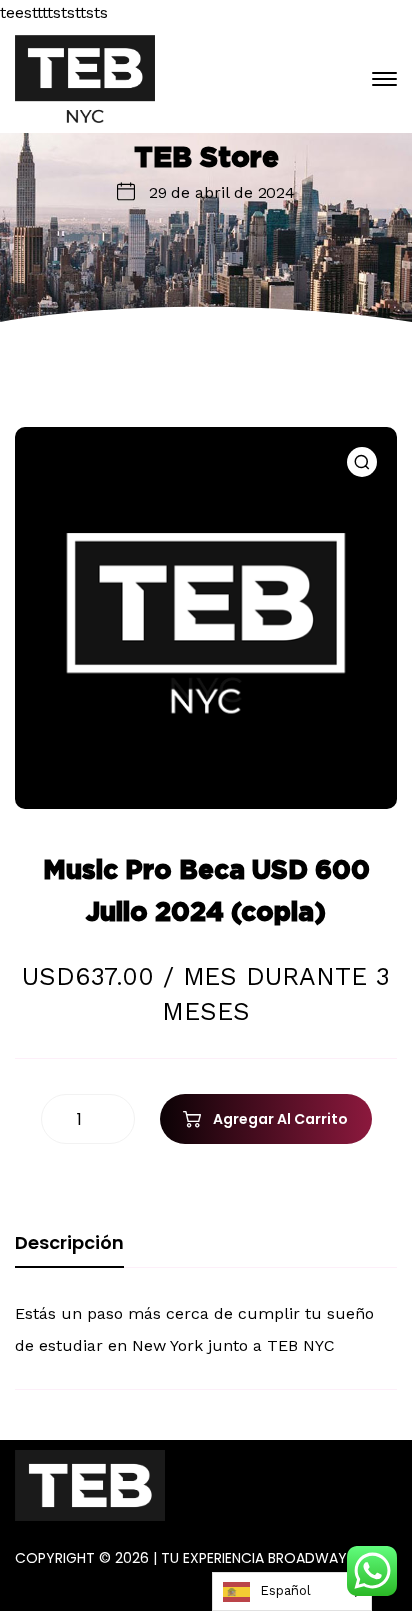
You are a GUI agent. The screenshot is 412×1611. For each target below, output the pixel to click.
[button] (362, 462)
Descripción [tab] (69, 1242)
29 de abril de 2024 (222, 192)
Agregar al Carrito (280, 1119)
